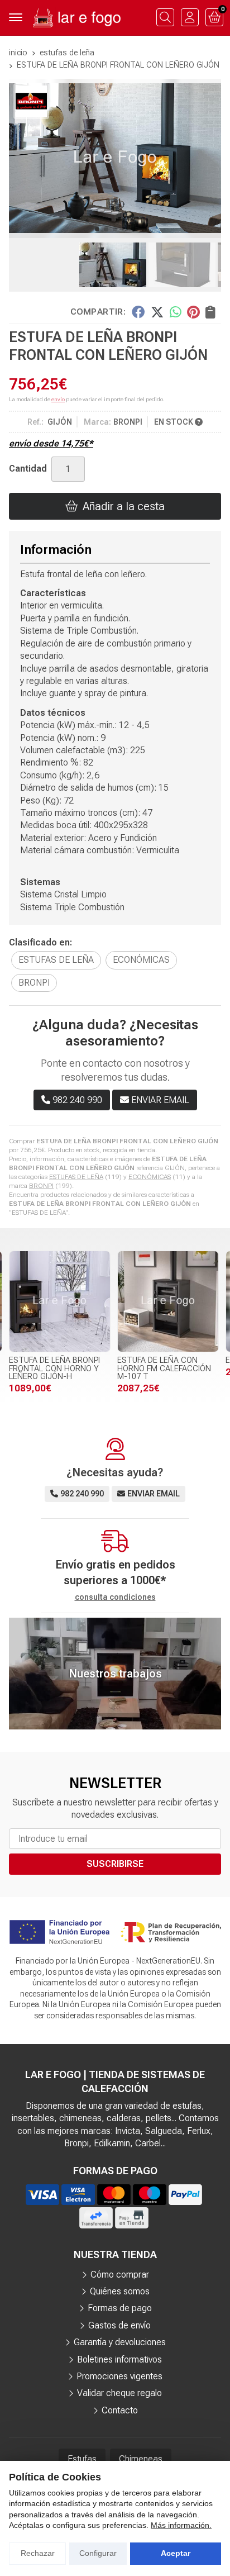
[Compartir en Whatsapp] (176, 312)
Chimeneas (141, 2459)
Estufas (82, 2459)
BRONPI (41, 1186)
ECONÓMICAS (150, 1177)
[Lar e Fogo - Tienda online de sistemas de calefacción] (76, 18)
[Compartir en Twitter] (157, 312)
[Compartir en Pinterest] (193, 312)
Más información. (181, 2525)
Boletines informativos (119, 2359)
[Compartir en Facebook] (138, 312)
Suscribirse (115, 1864)
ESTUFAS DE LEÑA (76, 1177)
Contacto (120, 2410)
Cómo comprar (120, 2275)
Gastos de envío (119, 2325)
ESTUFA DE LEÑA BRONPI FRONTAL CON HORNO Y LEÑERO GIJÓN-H (54, 1368)
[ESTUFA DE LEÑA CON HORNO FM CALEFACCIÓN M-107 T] (168, 1301)
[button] (97, 229)
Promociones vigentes (119, 2376)
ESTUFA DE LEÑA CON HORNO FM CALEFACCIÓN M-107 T (164, 1368)
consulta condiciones (115, 1597)
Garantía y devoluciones (120, 2342)
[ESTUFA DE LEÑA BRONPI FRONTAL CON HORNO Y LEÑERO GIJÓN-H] (60, 1301)
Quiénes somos (120, 2291)
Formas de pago (120, 2308)
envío (58, 399)
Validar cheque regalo (119, 2393)
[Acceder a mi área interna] (190, 17)
